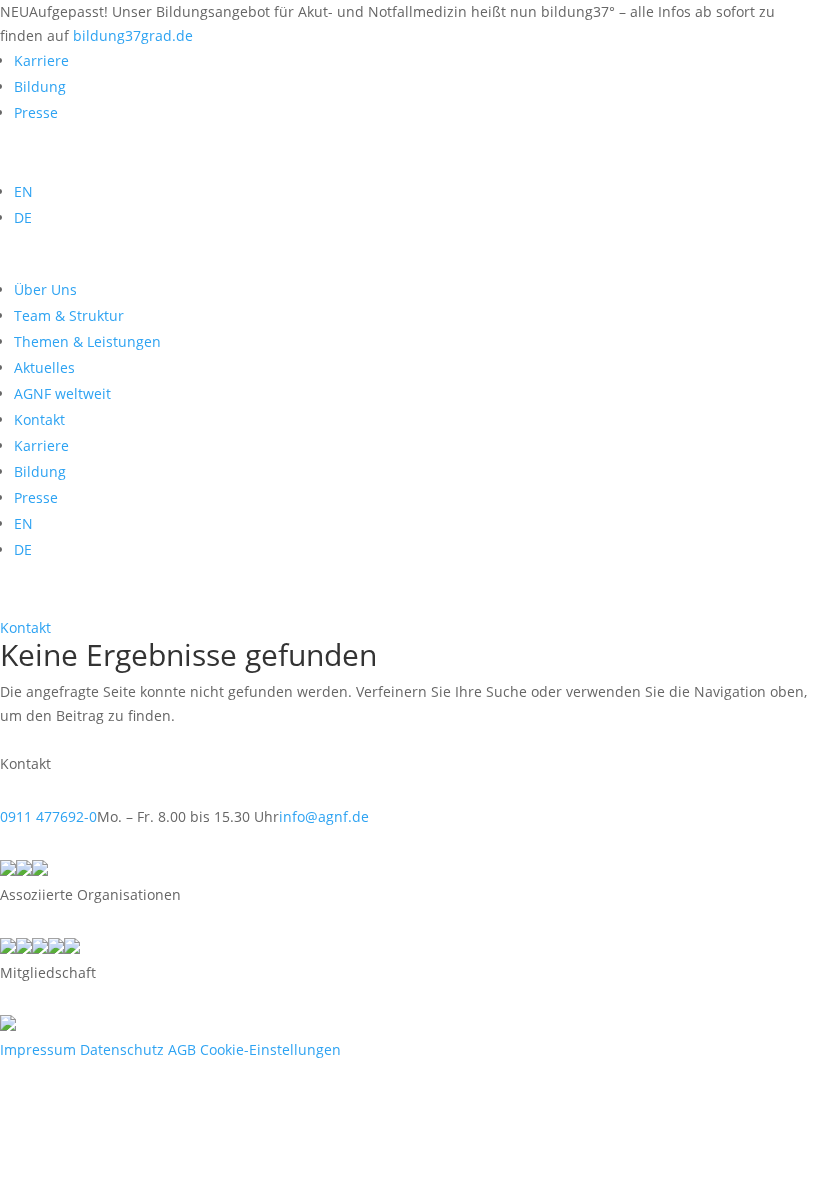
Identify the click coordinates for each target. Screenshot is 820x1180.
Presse (36, 112)
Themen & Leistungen (87, 341)
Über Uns (45, 289)
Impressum (38, 1049)
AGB (182, 1049)
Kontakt (25, 627)
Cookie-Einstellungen (270, 1049)
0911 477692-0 (48, 816)
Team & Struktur (69, 315)
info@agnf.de (324, 816)
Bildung (40, 86)
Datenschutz (122, 1049)
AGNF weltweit (62, 393)
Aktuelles (44, 367)
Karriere (41, 60)
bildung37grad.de (133, 35)
